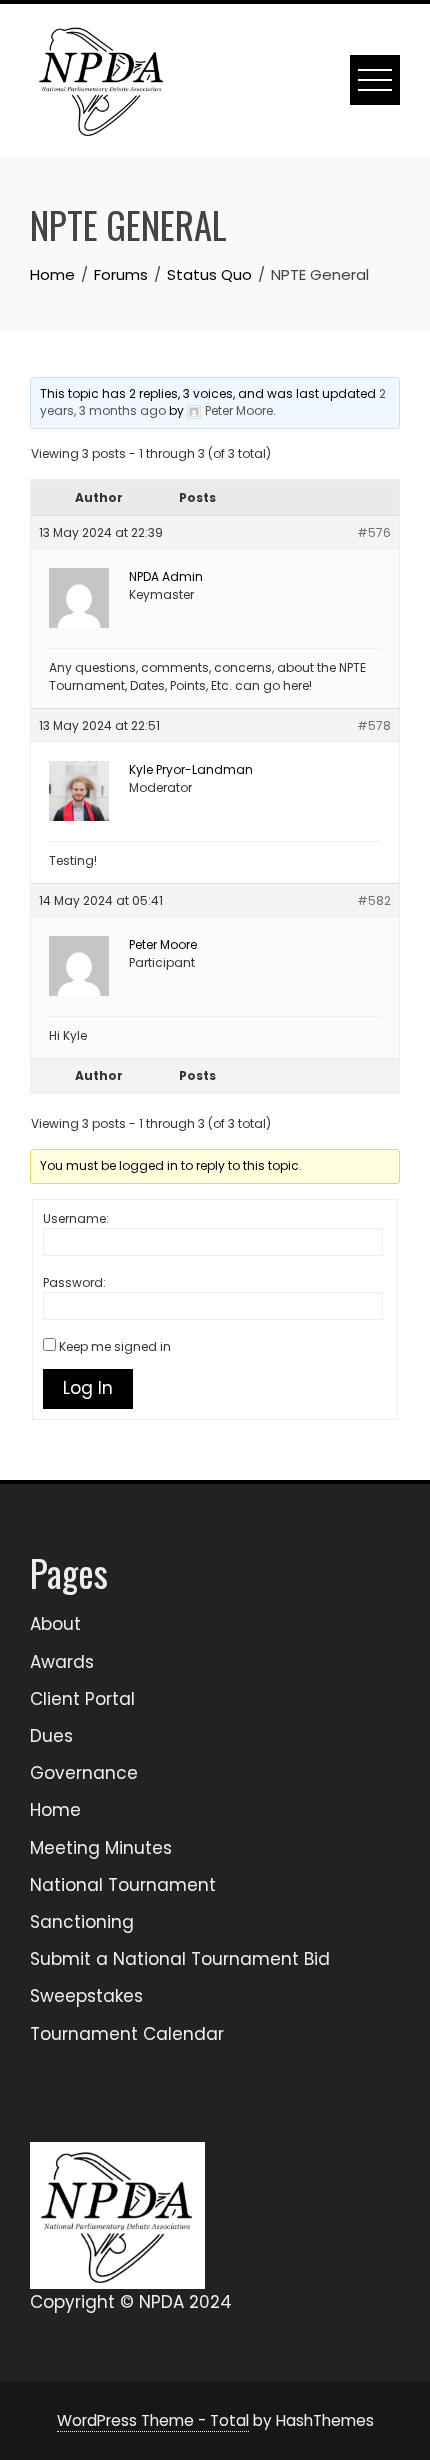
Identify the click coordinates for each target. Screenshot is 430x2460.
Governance (84, 1773)
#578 (374, 725)
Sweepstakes (86, 1996)
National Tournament (123, 1885)
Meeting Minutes (101, 1848)
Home (55, 1810)
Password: (74, 1282)
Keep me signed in (115, 1346)
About (55, 1624)
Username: (76, 1218)
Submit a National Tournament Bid (180, 1959)
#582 (374, 900)
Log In (88, 1388)
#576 (374, 532)
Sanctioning (82, 1922)
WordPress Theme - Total (153, 2420)
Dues (51, 1736)
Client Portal (82, 1699)
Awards (62, 1662)
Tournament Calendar (127, 2034)
